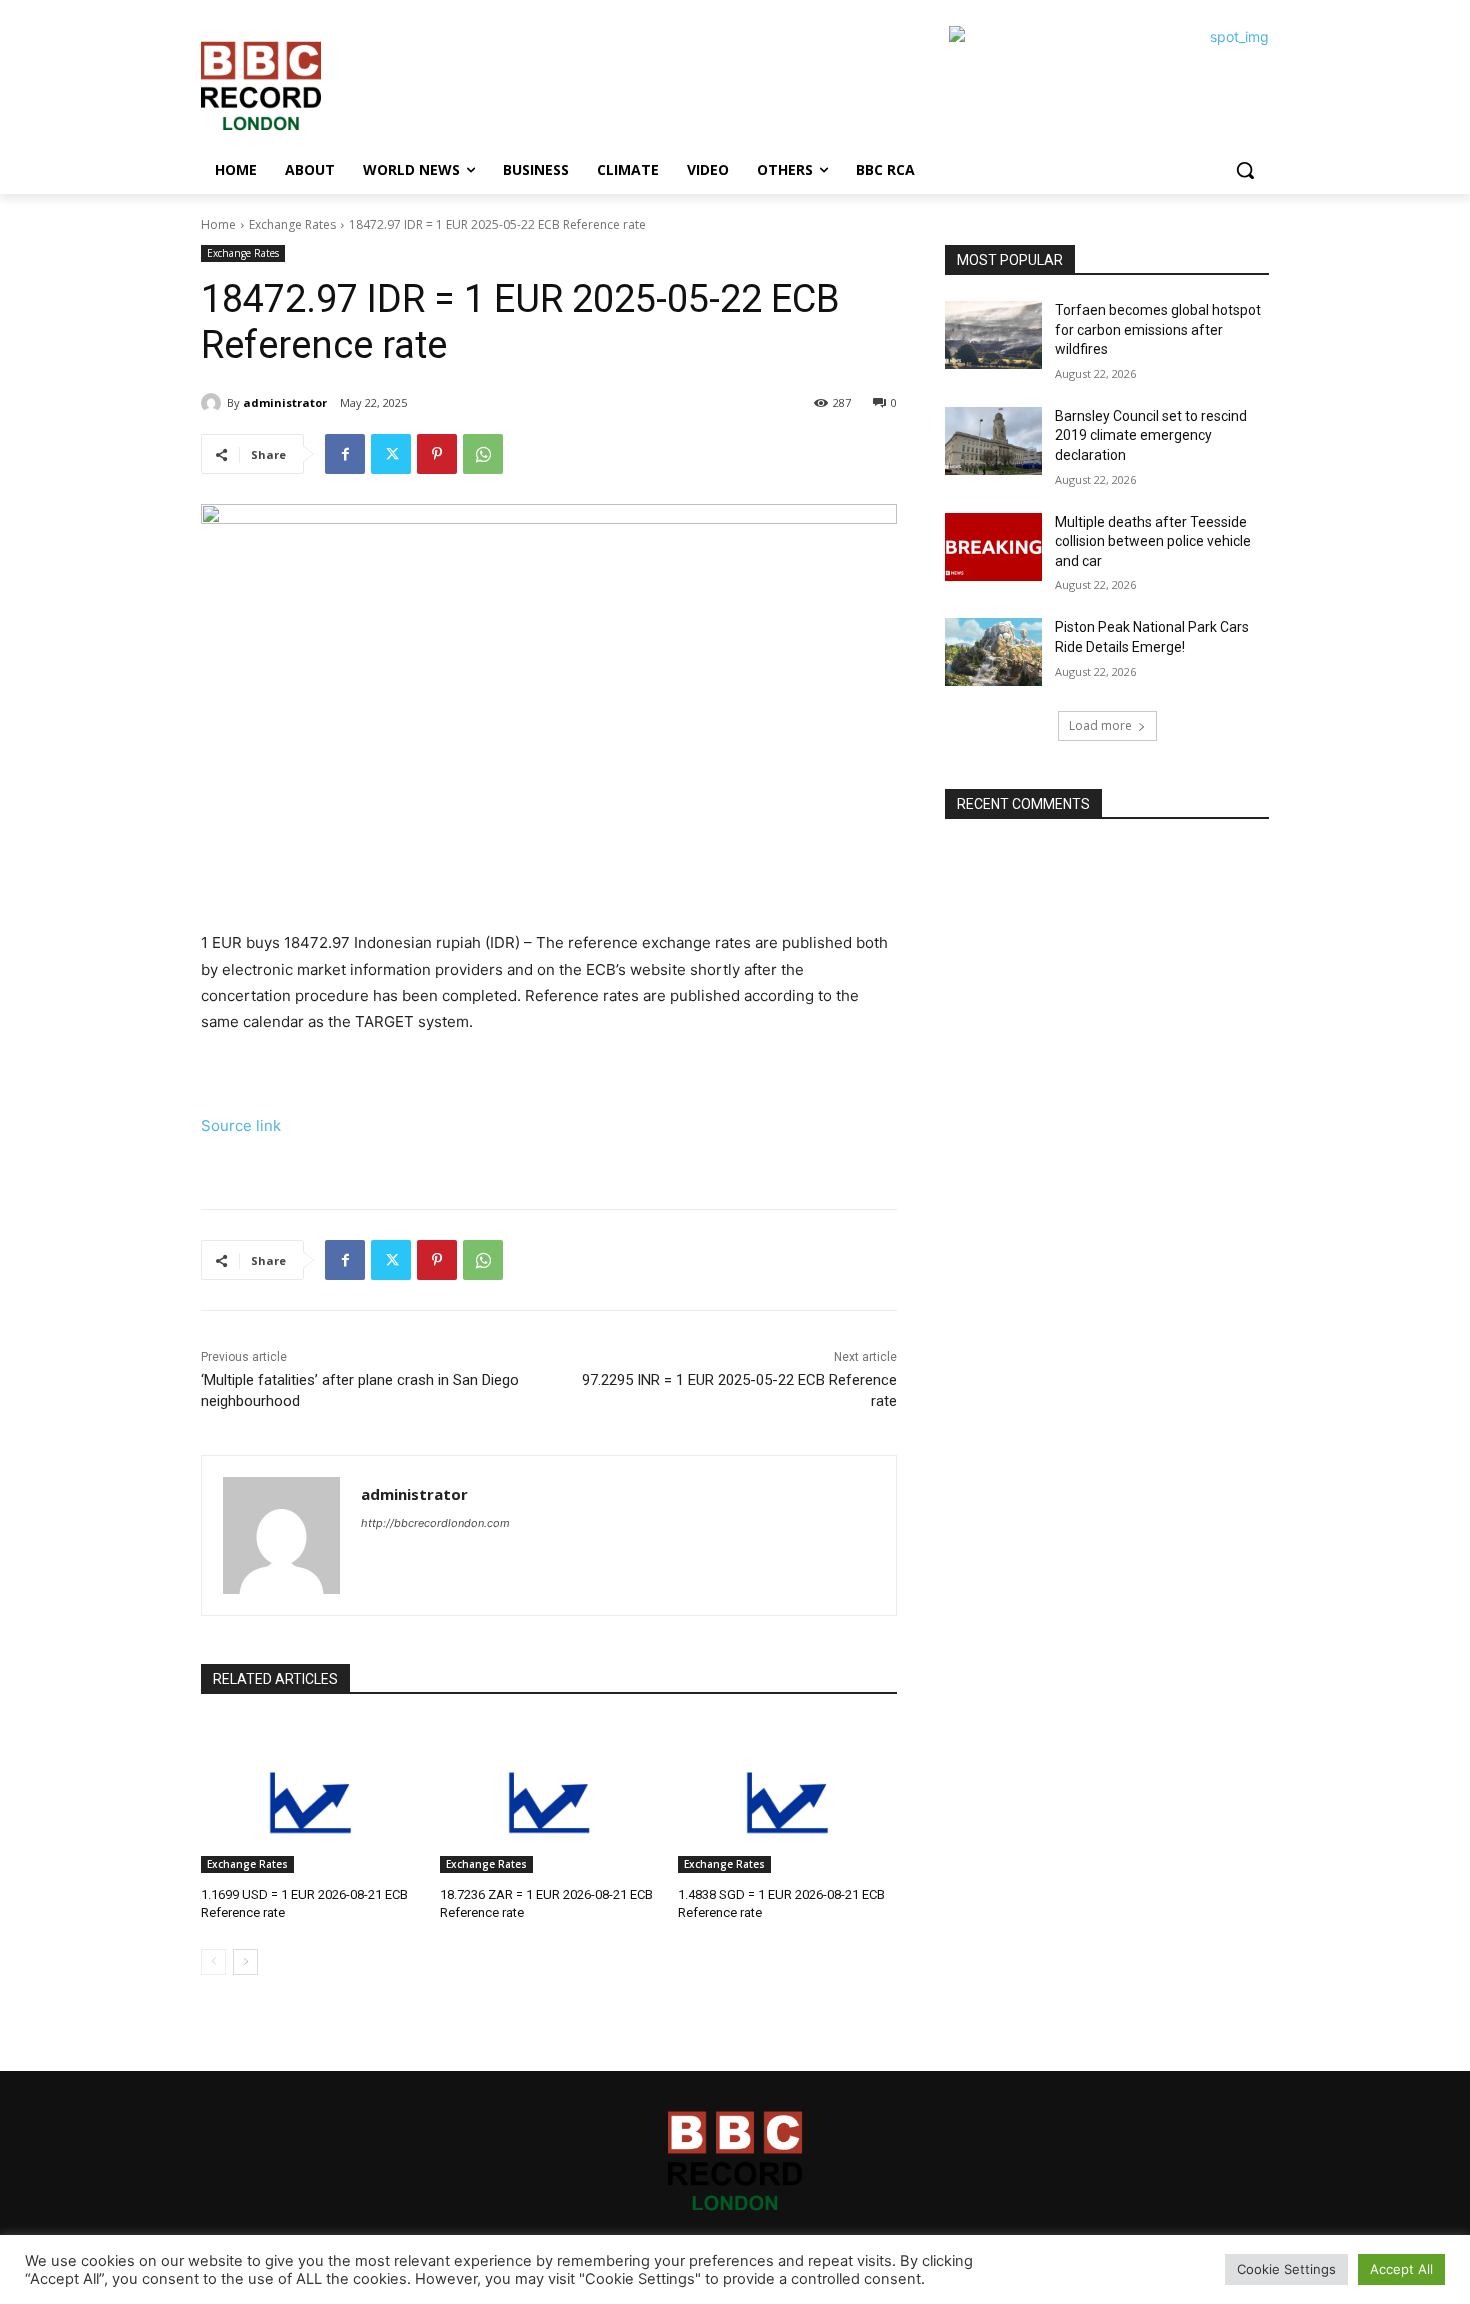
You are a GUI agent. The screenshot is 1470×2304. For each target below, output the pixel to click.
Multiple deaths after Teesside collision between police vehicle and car (1153, 541)
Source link (241, 1125)
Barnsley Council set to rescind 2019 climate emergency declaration (1151, 435)
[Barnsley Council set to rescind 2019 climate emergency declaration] (993, 441)
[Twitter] (391, 454)
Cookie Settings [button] (1286, 2269)
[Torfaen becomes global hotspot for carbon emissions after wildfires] (993, 335)
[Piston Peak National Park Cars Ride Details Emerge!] (993, 652)
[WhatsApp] (483, 454)
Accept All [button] (1401, 2269)
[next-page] (245, 1962)
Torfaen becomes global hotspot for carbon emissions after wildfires (1158, 329)
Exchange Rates (292, 224)
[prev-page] (213, 1962)
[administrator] (214, 403)
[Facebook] (345, 454)
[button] (1245, 170)
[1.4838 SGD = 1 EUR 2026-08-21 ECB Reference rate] (787, 1796)
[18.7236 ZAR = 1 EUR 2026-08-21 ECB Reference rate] (549, 1796)
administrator (285, 402)
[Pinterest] (437, 454)
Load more (1100, 725)
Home (218, 224)
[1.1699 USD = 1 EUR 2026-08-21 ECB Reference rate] (310, 1796)
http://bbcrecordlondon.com (435, 1523)
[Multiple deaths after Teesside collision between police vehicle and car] (993, 547)
